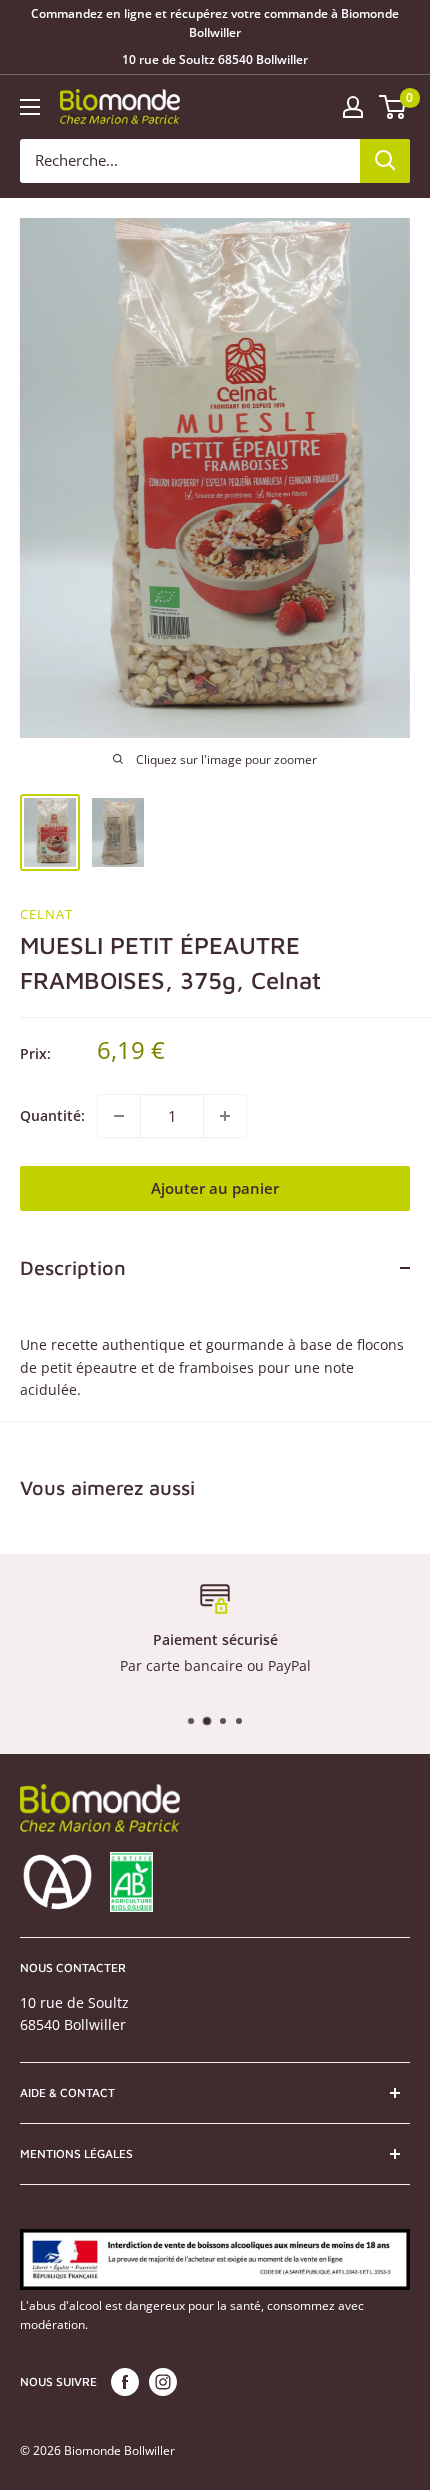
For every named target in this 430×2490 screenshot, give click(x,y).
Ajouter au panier (215, 1188)
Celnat (46, 914)
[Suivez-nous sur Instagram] (163, 2382)
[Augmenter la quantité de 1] (225, 1116)
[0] (393, 107)
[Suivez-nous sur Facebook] (125, 2382)
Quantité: (52, 1115)
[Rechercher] (385, 161)
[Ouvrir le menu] (30, 107)
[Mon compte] (353, 107)
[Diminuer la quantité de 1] (119, 1116)
